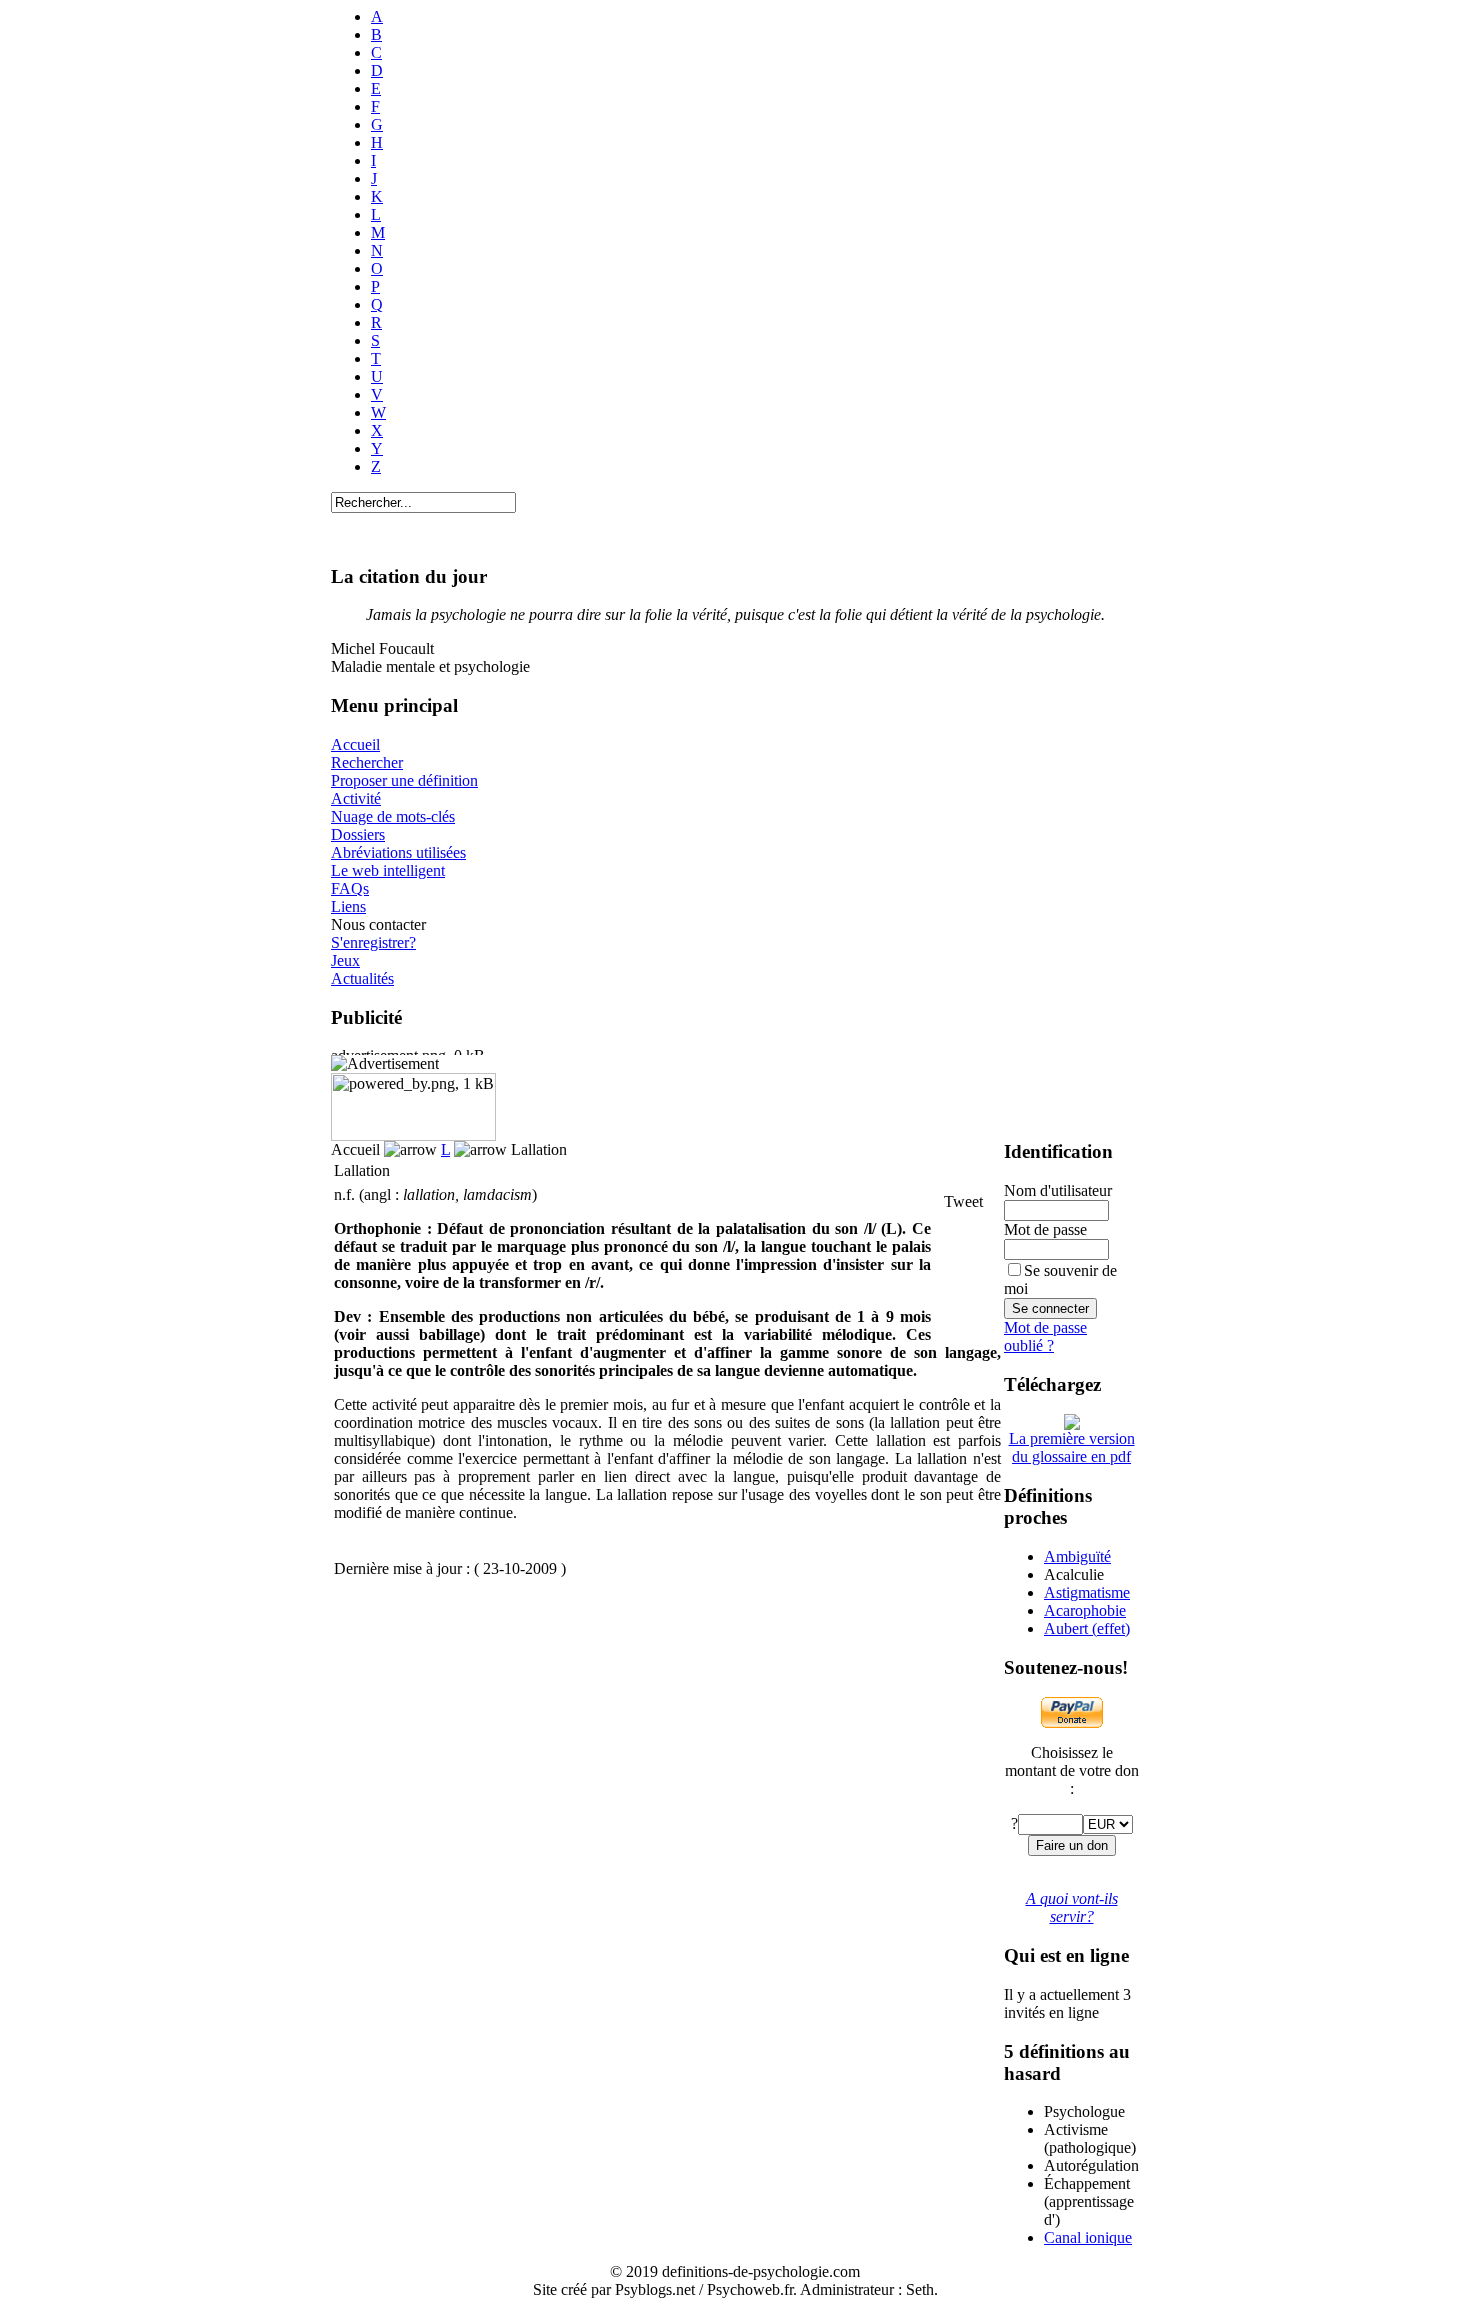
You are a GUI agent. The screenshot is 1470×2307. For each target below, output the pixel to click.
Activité (356, 798)
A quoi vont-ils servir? (1072, 1907)
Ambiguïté (1077, 1556)
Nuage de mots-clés (393, 816)
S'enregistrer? (373, 942)
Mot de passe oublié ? (1045, 1336)
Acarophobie (1085, 1610)
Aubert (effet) (1087, 1628)
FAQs (350, 888)
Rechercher (367, 762)
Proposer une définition (404, 780)
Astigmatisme (1087, 1592)
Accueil (355, 744)
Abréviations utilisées (398, 852)
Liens (348, 906)
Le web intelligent (388, 870)
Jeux (345, 960)
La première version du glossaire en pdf (1072, 1447)
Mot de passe (1045, 1229)
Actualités (362, 978)
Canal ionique (1088, 2237)
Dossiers (358, 834)
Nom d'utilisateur (1058, 1190)
